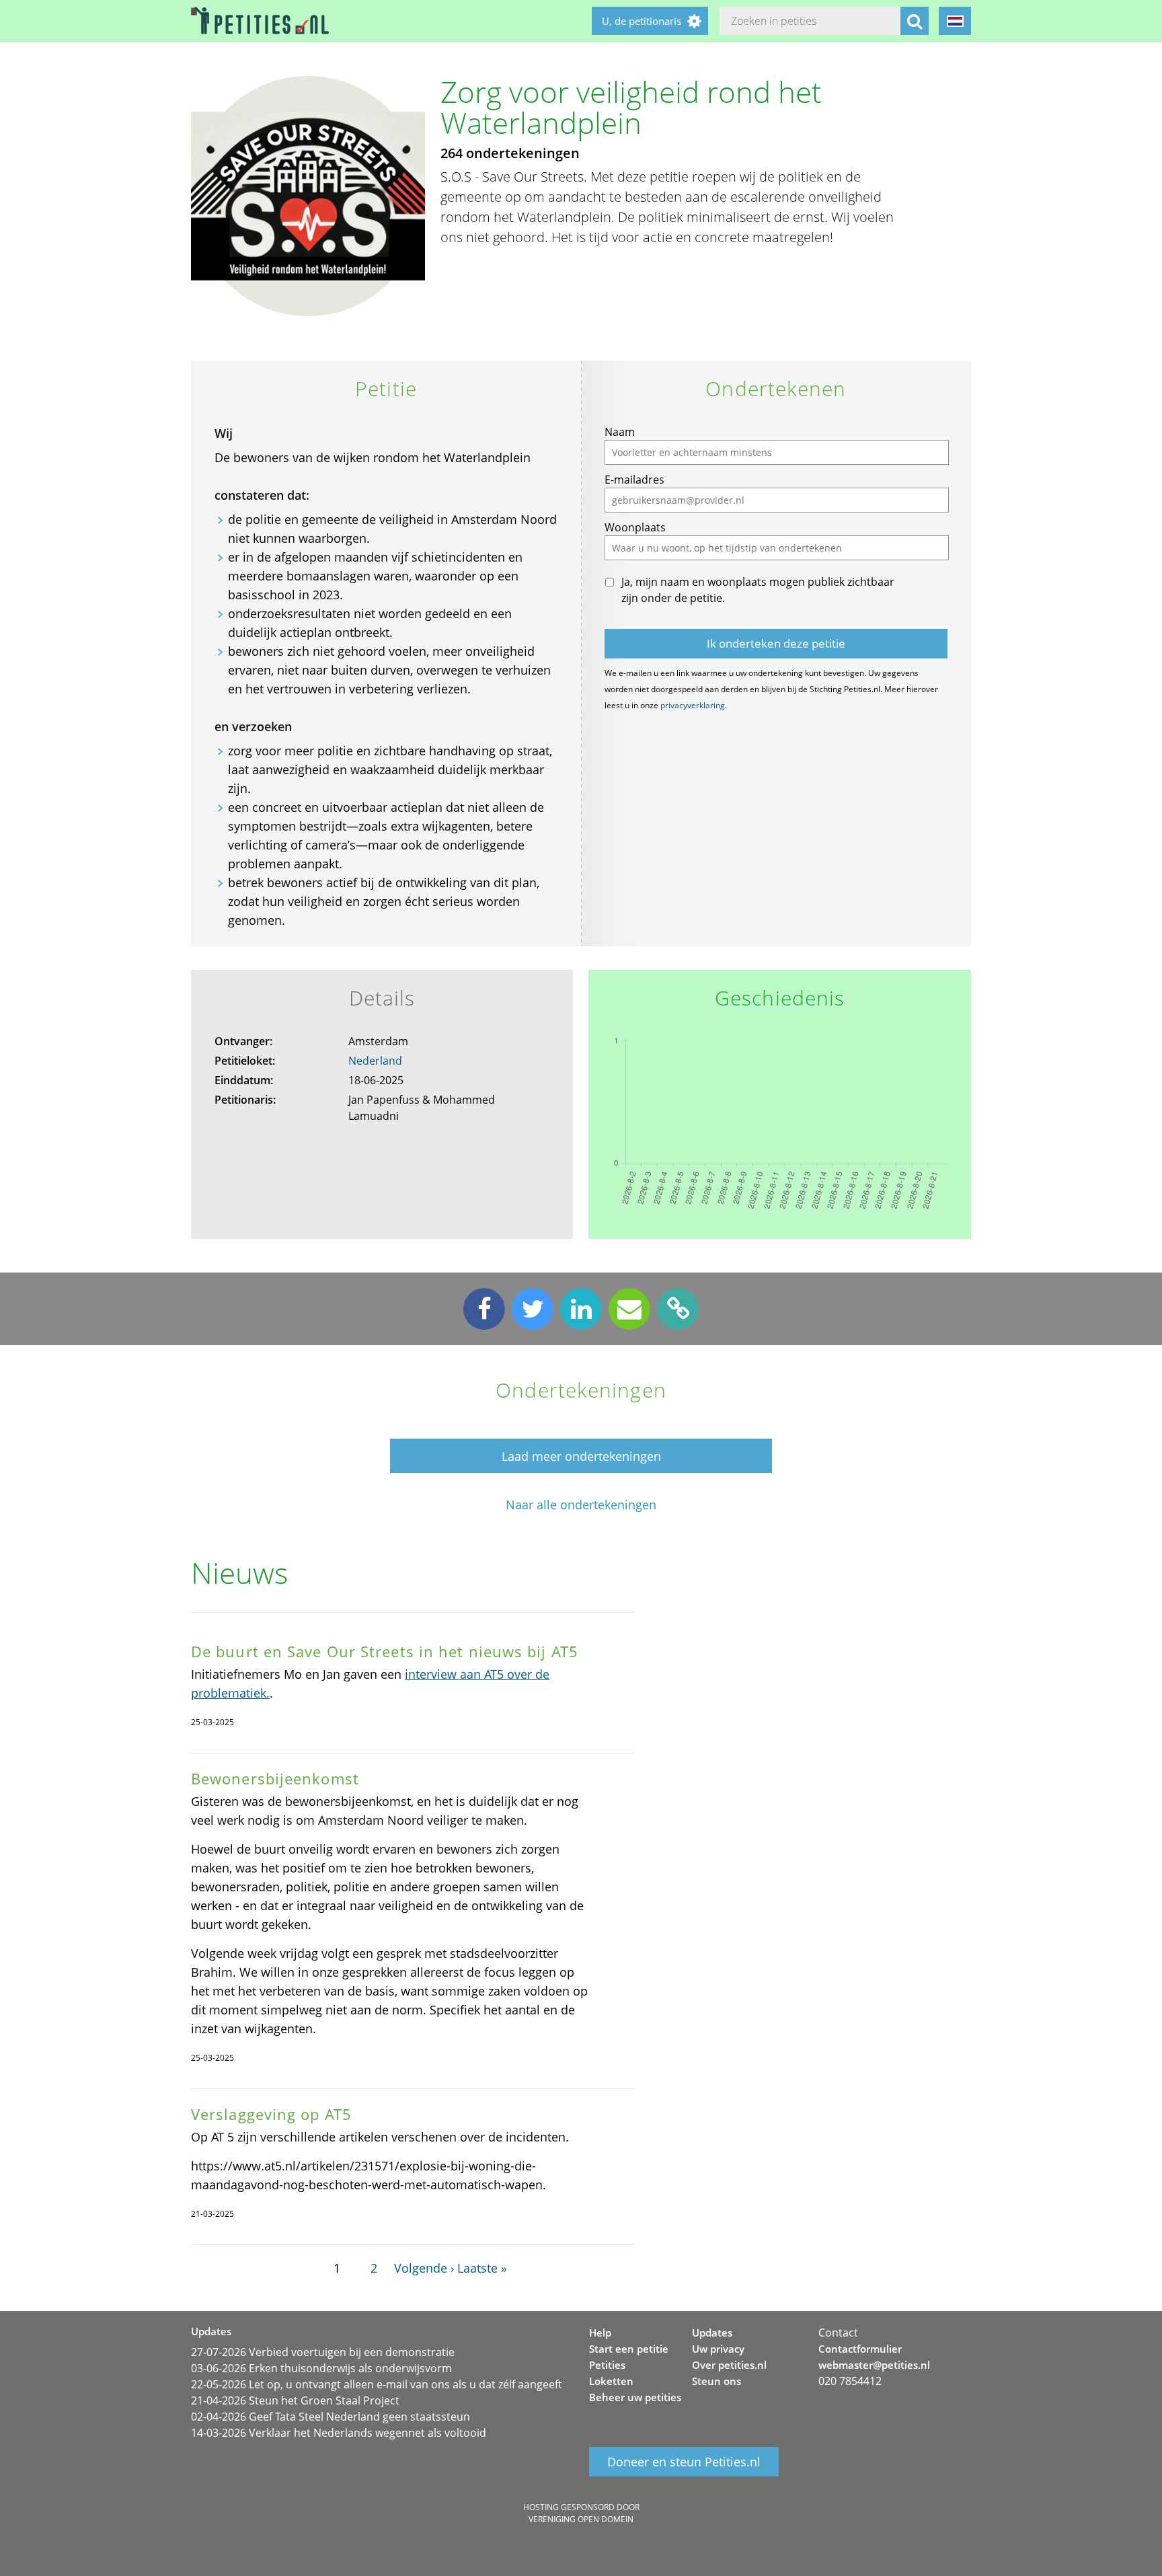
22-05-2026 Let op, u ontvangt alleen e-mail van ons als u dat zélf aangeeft (377, 2384)
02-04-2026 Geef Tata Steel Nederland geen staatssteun (331, 2417)
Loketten (611, 2381)
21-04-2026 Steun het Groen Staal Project (295, 2400)
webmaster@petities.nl (874, 2365)
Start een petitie (629, 2349)
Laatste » (482, 2268)
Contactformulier (860, 2349)
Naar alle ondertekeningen (581, 1505)
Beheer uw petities (635, 2397)
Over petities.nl (729, 2365)
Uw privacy (718, 2349)
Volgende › (424, 2268)
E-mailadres (634, 480)
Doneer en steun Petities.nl (684, 2462)
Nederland (375, 1061)
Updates (712, 2333)
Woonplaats (635, 527)
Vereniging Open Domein (581, 2519)
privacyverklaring (693, 705)
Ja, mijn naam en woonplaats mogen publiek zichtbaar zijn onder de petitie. (758, 590)
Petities (607, 2365)
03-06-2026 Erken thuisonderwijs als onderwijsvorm (321, 2368)
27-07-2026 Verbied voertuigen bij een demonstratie (323, 2352)
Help (600, 2333)
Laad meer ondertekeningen (581, 1456)
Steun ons (716, 2381)
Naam (620, 432)
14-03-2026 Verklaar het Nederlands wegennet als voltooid (339, 2433)
